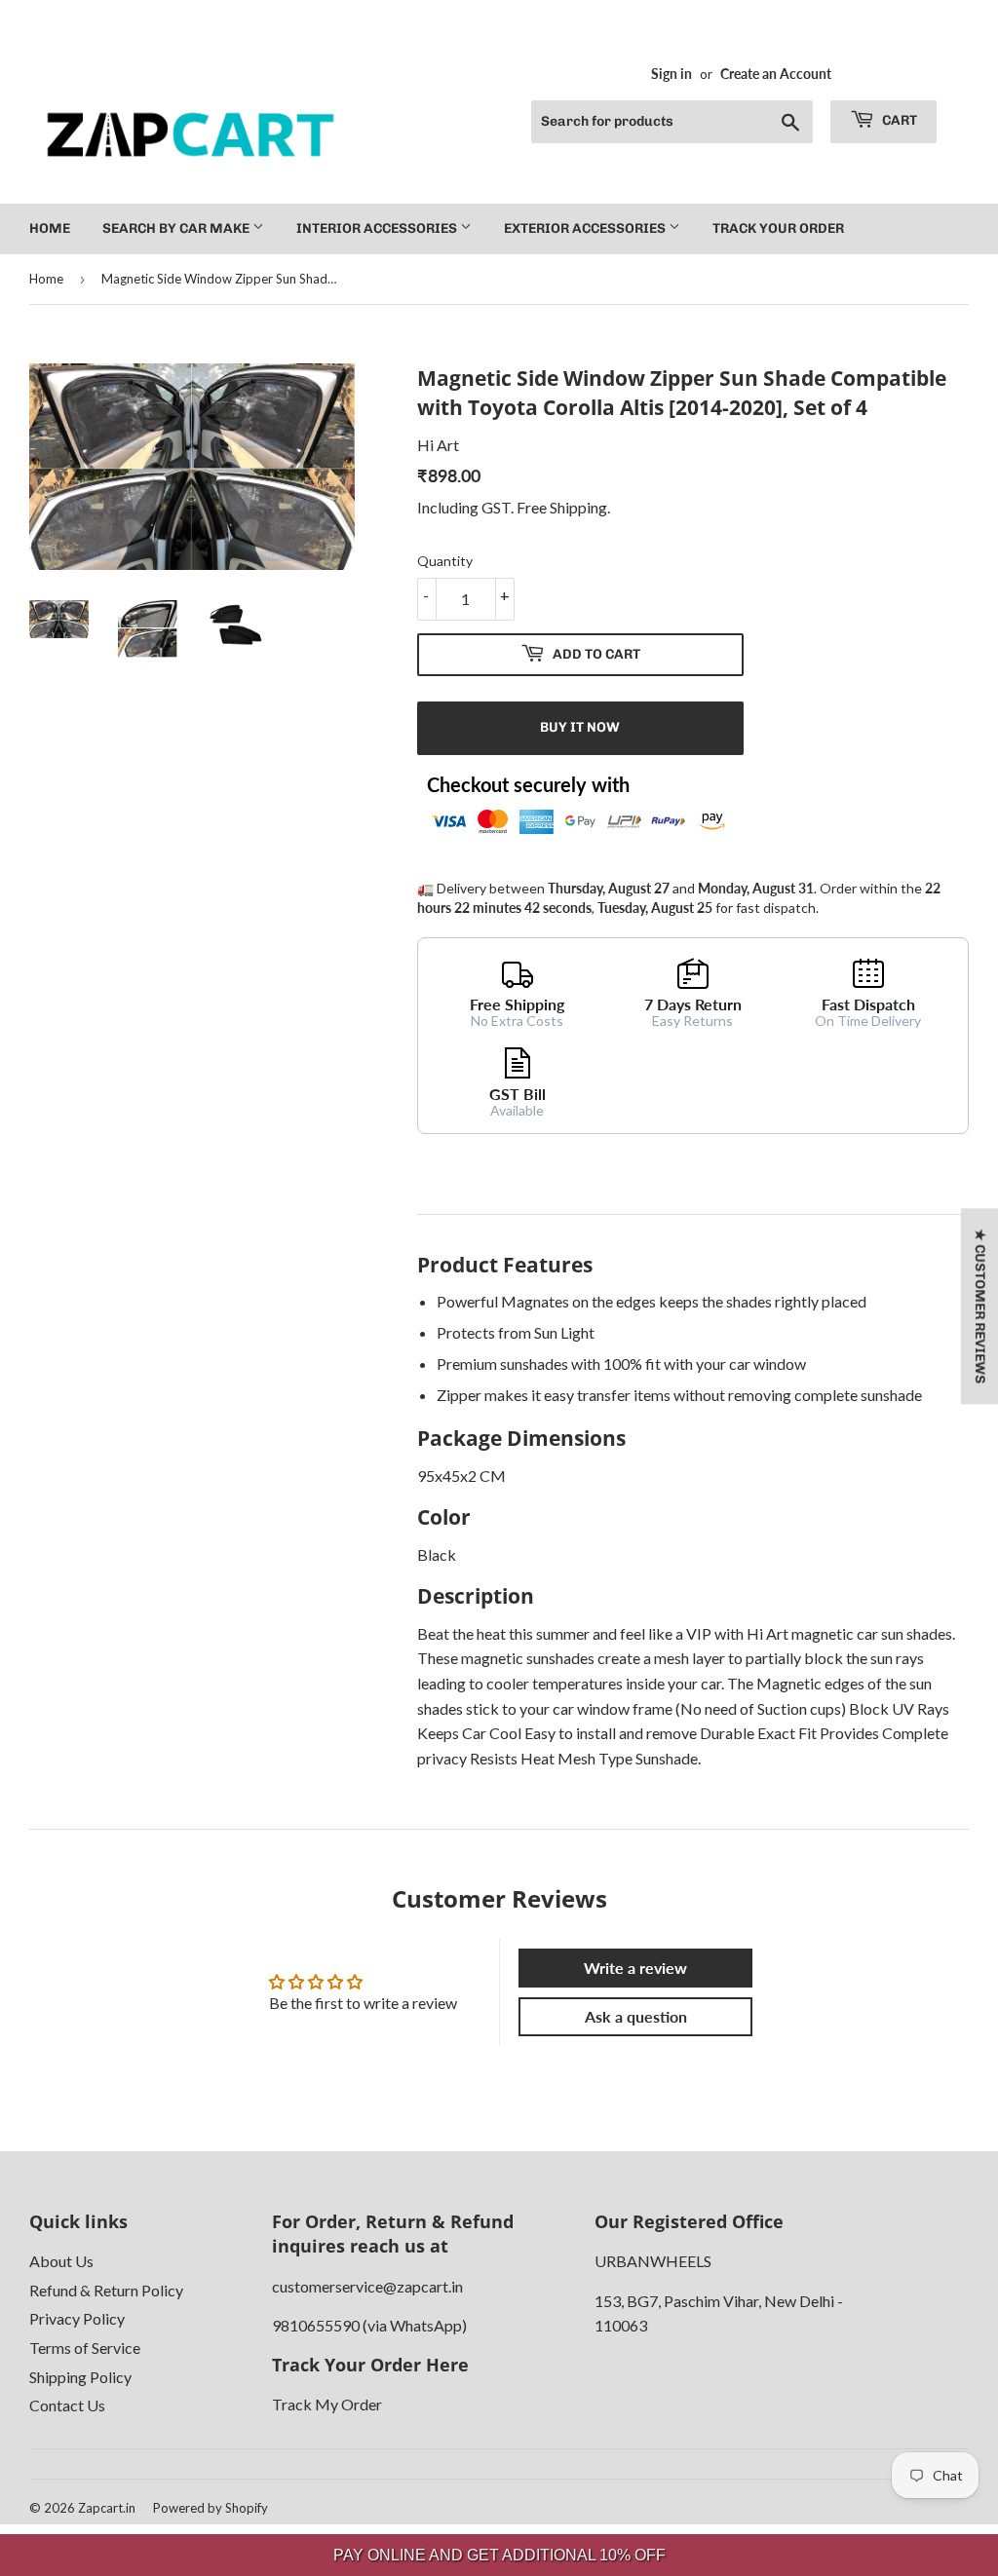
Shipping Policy (80, 2377)
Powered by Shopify (211, 2508)
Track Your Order (778, 228)
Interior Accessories (378, 228)
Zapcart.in (107, 2508)
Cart (898, 120)
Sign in (672, 74)
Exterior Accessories (586, 228)
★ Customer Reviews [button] (980, 1306)
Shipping (578, 507)
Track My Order (327, 2404)
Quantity (445, 561)
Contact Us (67, 2405)
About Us (61, 2261)
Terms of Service (85, 2348)
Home (50, 228)
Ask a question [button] (636, 2016)
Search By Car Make (177, 228)
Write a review (635, 1968)
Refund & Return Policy (106, 2290)
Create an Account (776, 74)
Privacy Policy (77, 2318)
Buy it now (580, 727)
